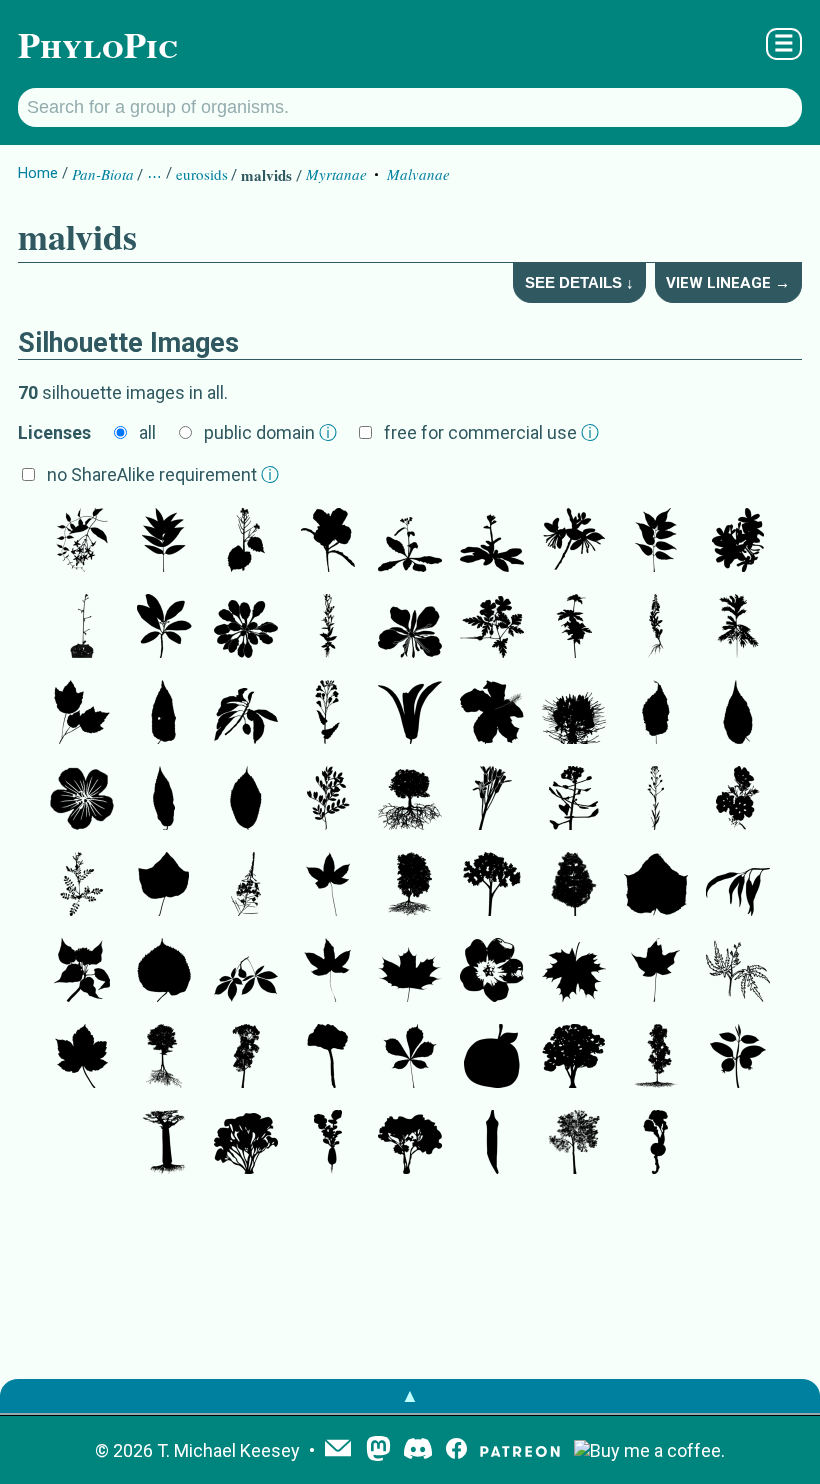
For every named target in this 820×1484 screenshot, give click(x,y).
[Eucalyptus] (574, 1144)
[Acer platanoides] (410, 972)
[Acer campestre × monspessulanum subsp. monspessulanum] (410, 886)
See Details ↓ (579, 282)
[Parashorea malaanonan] (246, 1058)
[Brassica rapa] (328, 714)
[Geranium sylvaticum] (574, 628)
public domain (270, 432)
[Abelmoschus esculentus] (492, 1144)
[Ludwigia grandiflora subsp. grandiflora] (492, 972)
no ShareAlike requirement (163, 474)
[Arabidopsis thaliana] (410, 542)
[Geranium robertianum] (492, 628)
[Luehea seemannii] (164, 800)
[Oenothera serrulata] (328, 542)
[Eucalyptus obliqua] (574, 1058)
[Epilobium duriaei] (328, 628)
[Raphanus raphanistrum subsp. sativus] (328, 1144)
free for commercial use (491, 432)
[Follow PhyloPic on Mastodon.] (378, 1450)
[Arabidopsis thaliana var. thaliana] (492, 542)
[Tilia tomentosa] (164, 1058)
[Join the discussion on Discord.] (418, 1450)
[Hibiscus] (492, 714)
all (147, 432)
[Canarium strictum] (328, 1058)
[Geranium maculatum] (82, 800)
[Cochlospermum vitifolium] (328, 886)
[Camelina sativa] (656, 800)
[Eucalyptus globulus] (656, 1058)
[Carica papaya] (492, 886)
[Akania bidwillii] (738, 628)
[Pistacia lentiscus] (328, 800)
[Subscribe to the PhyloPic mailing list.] (338, 1450)
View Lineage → (728, 283)
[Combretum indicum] (82, 542)
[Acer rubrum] (82, 714)
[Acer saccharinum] (656, 972)
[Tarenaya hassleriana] (574, 714)
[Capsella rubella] (574, 800)
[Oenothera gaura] (574, 542)
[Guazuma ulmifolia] (164, 714)
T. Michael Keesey (228, 1450)
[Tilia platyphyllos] (164, 972)
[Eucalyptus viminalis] (738, 886)
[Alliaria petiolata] (246, 542)
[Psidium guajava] (738, 1058)
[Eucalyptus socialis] (246, 1144)
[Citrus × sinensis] (492, 1058)
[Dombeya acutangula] (82, 972)
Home (38, 173)
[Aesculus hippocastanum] (410, 1058)
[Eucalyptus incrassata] (410, 1144)
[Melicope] (164, 628)
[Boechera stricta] (492, 800)
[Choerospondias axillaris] (656, 542)
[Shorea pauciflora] (410, 714)
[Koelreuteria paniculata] (410, 800)
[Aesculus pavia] (246, 972)
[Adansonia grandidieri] (164, 1144)
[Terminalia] (246, 714)
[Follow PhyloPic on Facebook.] (456, 1450)
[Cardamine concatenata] (738, 972)
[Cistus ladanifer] (738, 800)
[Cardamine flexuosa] (82, 886)
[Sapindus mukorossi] (164, 542)
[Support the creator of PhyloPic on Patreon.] (520, 1450)
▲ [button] (410, 1395)
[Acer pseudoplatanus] (82, 1058)
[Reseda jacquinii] (656, 628)
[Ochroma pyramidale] (164, 886)
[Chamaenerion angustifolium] (410, 628)
